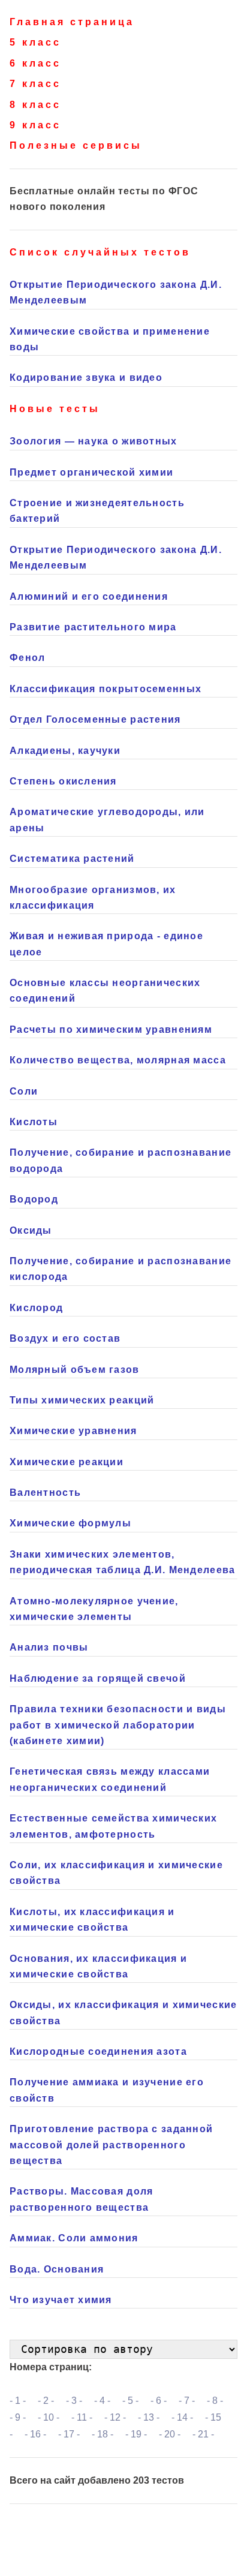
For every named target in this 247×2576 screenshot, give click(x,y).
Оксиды (31, 1230)
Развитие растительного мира (93, 627)
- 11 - (82, 2417)
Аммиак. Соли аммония (74, 2238)
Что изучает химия (61, 2300)
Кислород (36, 1308)
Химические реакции (67, 1462)
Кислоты (34, 1122)
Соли (24, 1091)
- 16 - (35, 2434)
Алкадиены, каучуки (65, 751)
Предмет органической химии (91, 472)
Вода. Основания (57, 2269)
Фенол (27, 658)
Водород (34, 1199)
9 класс (35, 125)
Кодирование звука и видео (86, 378)
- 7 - (187, 2401)
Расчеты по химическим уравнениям (111, 1030)
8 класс (35, 105)
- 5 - (130, 2401)
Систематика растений (72, 859)
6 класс (35, 63)
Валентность (45, 1493)
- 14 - (182, 2417)
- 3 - (74, 2401)
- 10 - (49, 2417)
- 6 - (159, 2401)
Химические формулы (70, 1523)
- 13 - (149, 2417)
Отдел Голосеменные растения (95, 719)
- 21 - (203, 2434)
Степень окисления (63, 781)
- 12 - (115, 2417)
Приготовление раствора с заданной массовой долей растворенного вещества (111, 2145)
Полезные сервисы (76, 145)
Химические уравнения (73, 1431)
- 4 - (102, 2401)
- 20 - (170, 2434)
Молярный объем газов (75, 1370)
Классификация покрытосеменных (106, 689)
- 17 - (69, 2434)
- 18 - (103, 2434)
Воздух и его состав (65, 1338)
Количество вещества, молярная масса (118, 1060)
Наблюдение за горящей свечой (98, 1678)
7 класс (35, 84)
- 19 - (136, 2434)
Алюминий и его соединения (89, 596)
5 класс (35, 42)
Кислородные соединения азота (98, 2052)
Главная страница (72, 22)
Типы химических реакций (82, 1400)
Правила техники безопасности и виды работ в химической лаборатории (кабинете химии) (118, 1725)
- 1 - (18, 2401)
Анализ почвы (49, 1647)
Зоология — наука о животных (94, 441)
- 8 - (215, 2401)
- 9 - (18, 2417)
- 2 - (46, 2401)
